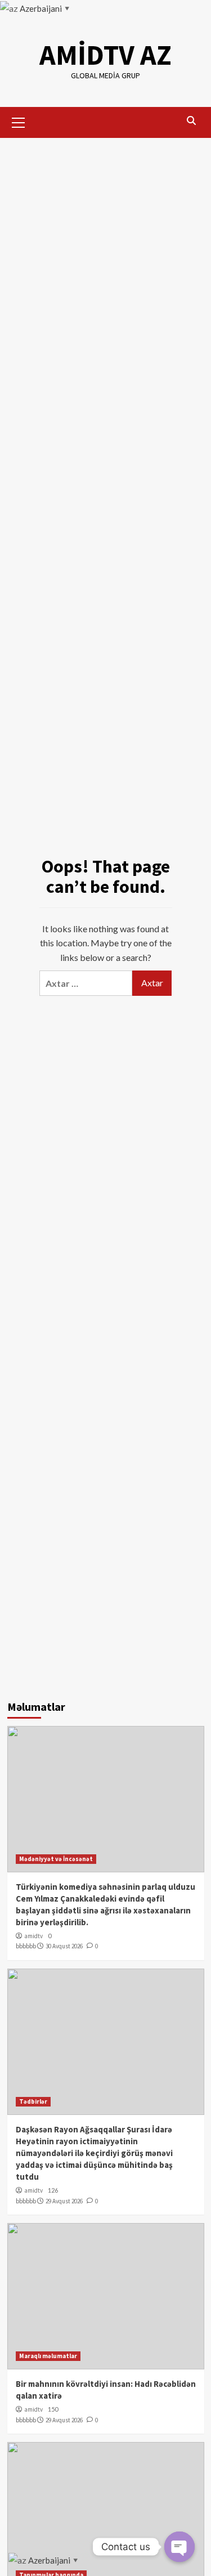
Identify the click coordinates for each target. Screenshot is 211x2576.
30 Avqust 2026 (64, 1946)
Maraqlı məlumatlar (48, 2356)
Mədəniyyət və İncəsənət (56, 1859)
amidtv (33, 1936)
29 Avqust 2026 (64, 2201)
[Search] (192, 121)
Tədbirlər (33, 2101)
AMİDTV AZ (105, 55)
